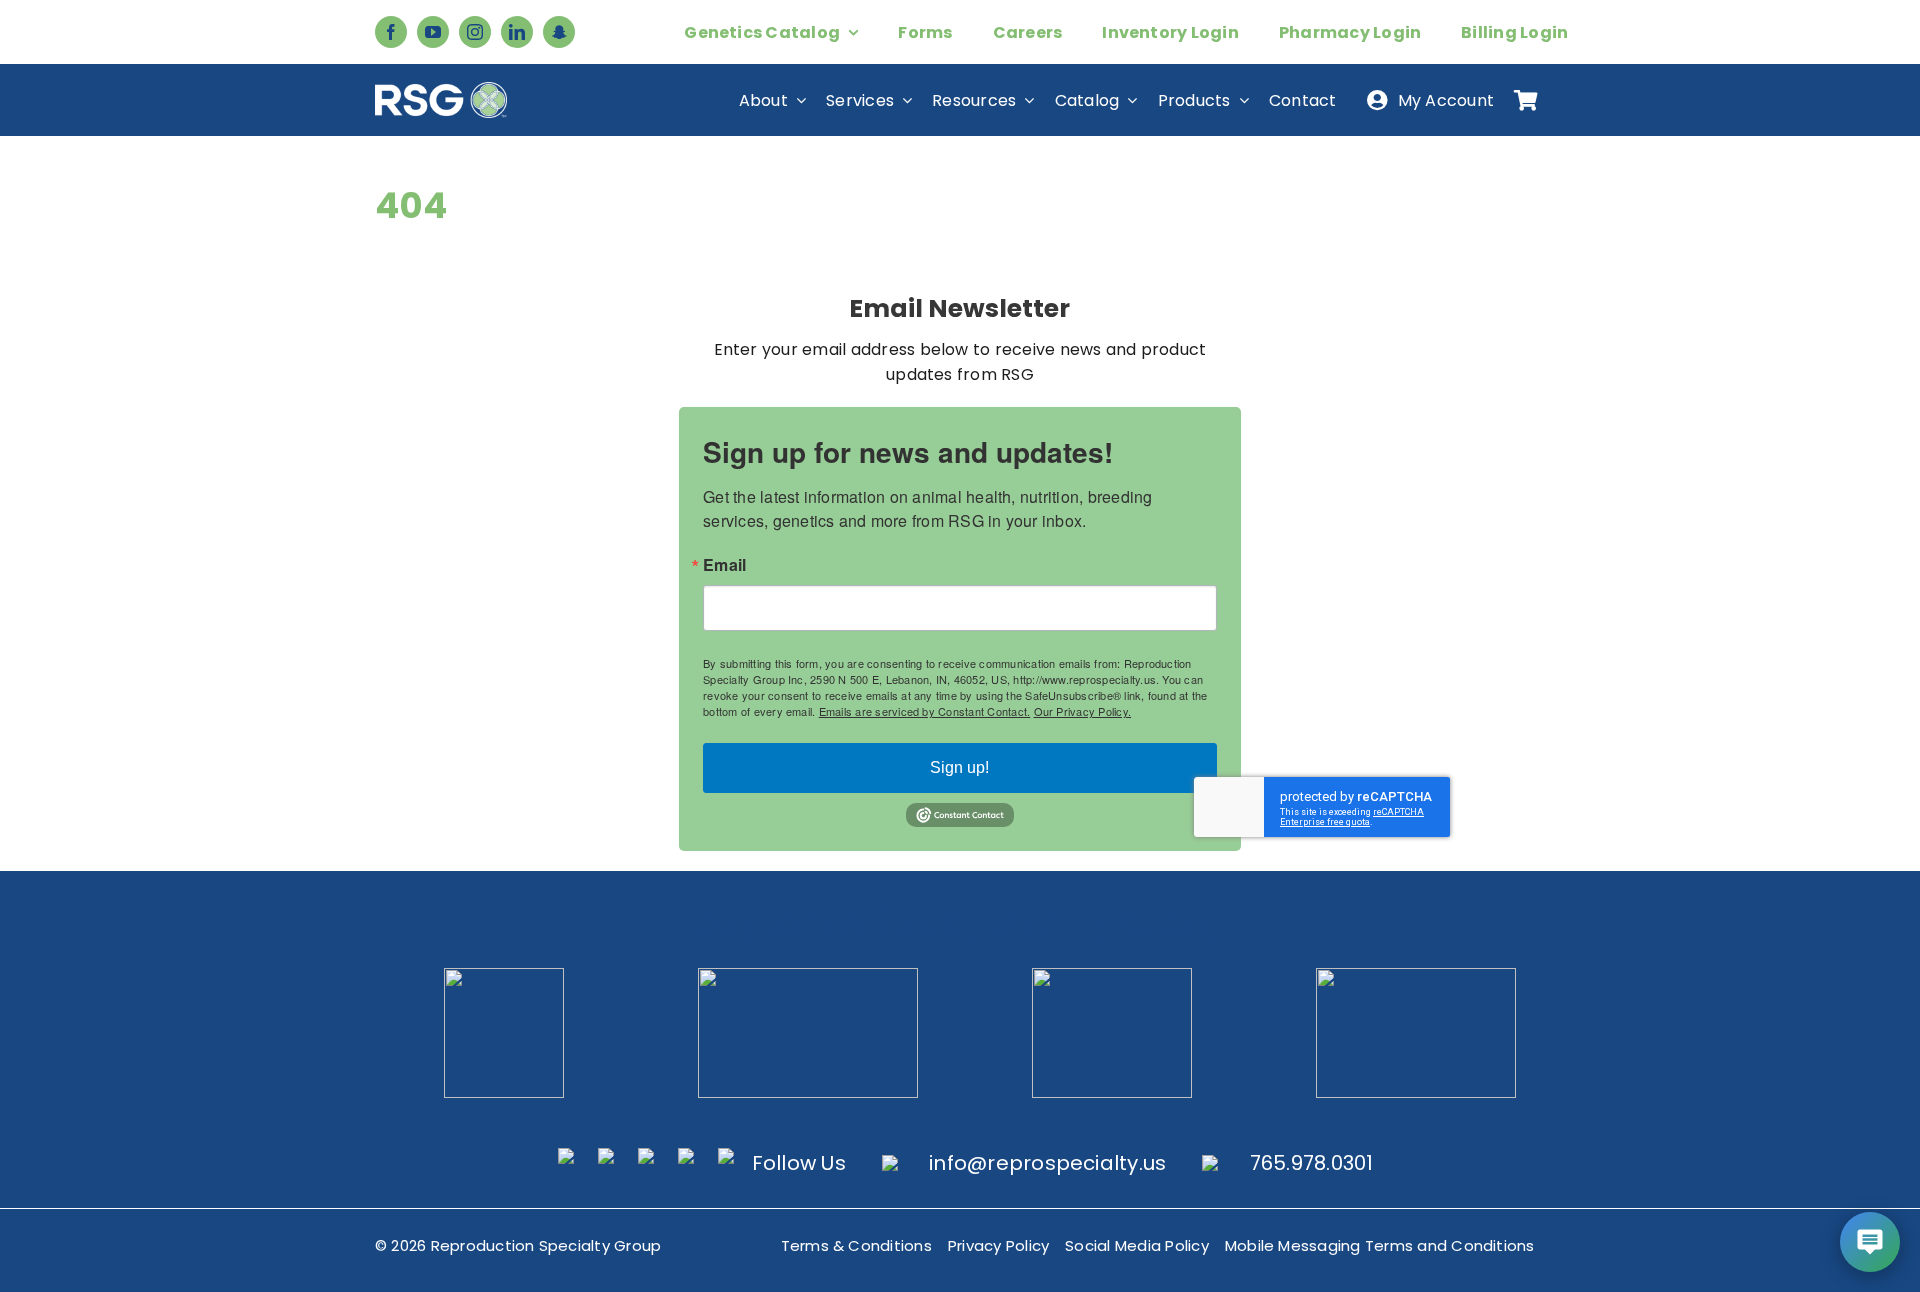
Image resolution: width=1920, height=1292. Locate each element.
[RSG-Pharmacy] (1112, 975)
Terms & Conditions (856, 1245)
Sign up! (959, 767)
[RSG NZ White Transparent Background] (1416, 975)
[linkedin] (517, 32)
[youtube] (433, 32)
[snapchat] (559, 32)
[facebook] (391, 32)
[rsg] (441, 89)
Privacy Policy (998, 1245)
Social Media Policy (1137, 1245)
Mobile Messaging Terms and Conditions (1380, 1245)
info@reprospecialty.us (1047, 1163)
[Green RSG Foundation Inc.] (808, 975)
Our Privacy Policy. (1083, 711)
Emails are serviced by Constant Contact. (925, 711)
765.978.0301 (1312, 1163)
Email (724, 565)
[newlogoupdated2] (504, 975)
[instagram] (475, 32)
